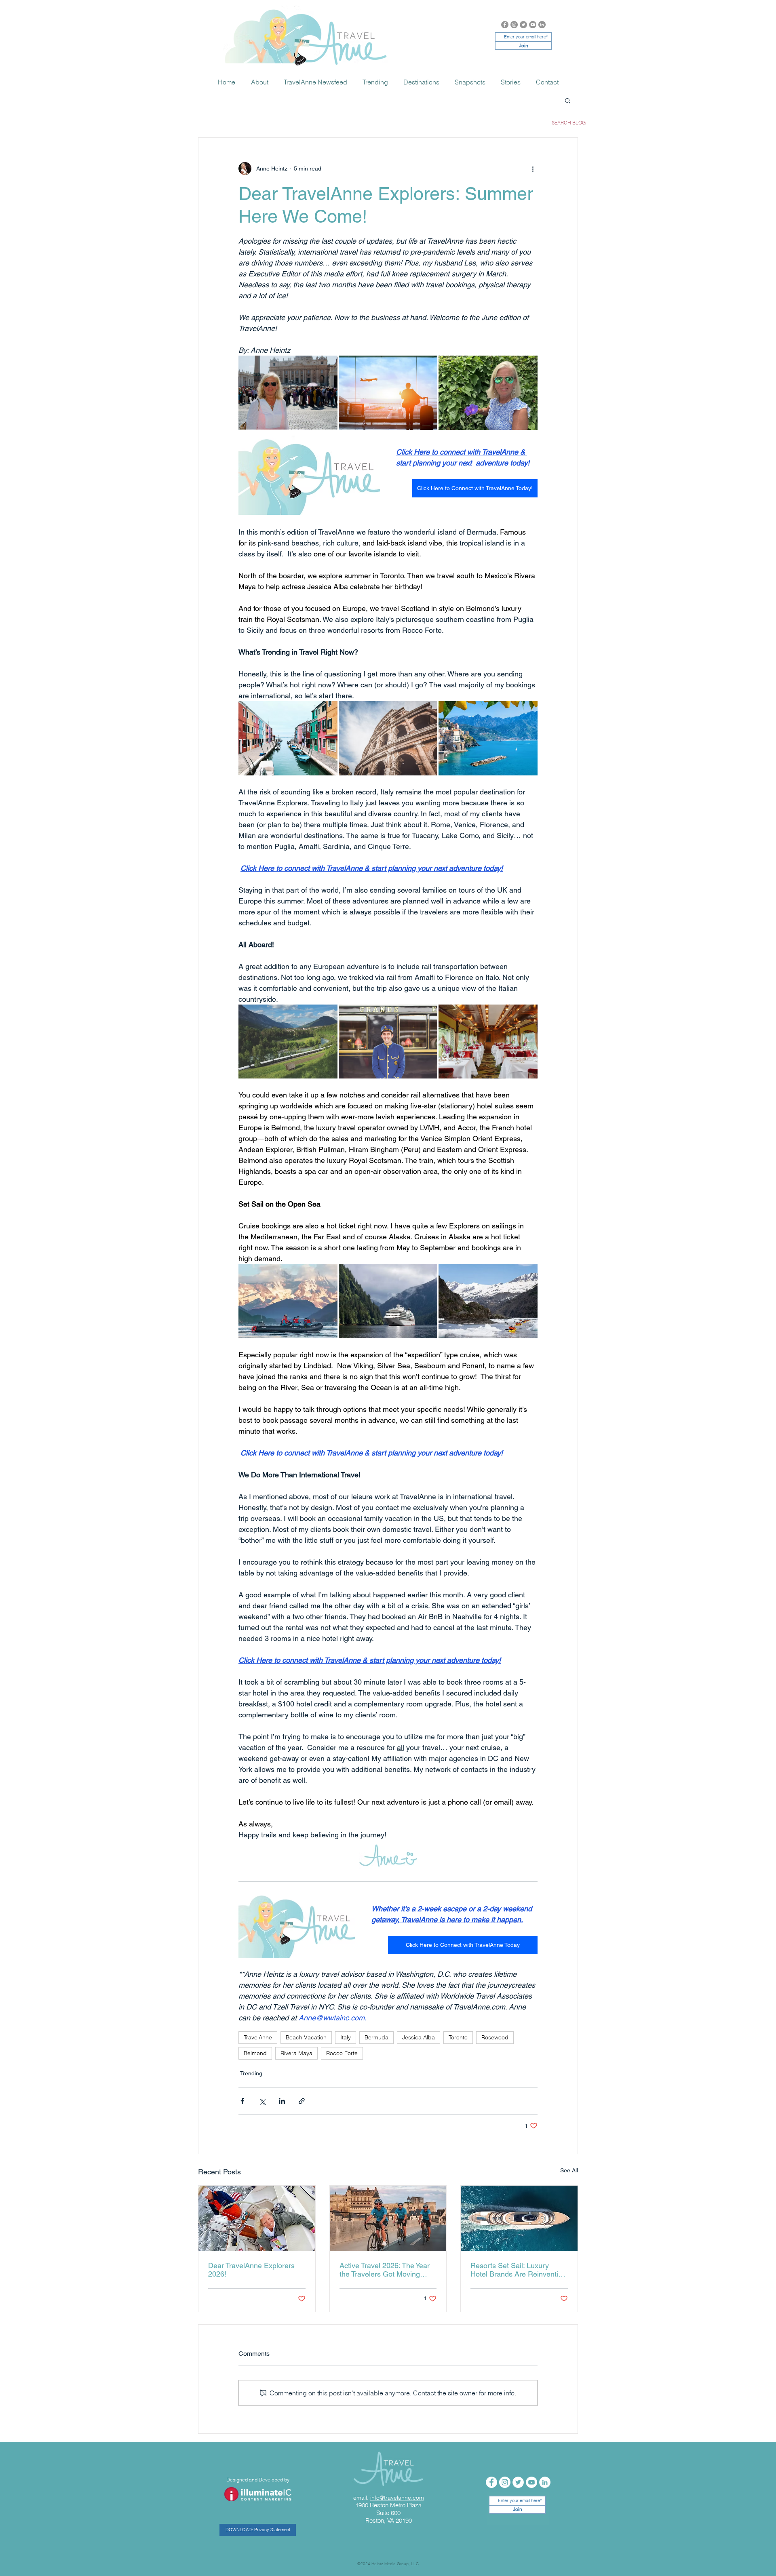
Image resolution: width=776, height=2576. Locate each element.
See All (569, 2170)
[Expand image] (288, 393)
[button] (568, 100)
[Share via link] (302, 2101)
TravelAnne (258, 2037)
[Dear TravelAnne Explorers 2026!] (257, 2218)
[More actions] (533, 169)
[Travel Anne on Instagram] (514, 25)
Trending (251, 2073)
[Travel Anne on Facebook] (505, 25)
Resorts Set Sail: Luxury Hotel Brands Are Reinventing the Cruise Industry (518, 2270)
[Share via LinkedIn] (282, 2101)
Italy (346, 2037)
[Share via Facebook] (242, 2101)
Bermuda (376, 2037)
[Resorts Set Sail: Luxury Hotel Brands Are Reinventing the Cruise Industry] (519, 2218)
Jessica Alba (419, 2037)
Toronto (458, 2037)
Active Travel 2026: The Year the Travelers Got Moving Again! (385, 2270)
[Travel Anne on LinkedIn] (542, 25)
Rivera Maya (296, 2053)
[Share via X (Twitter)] (262, 2101)
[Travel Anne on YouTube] (533, 25)
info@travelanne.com (397, 2498)
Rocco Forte (342, 2053)
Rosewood (495, 2037)
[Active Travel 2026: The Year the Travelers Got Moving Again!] (388, 2218)
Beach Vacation (306, 2037)
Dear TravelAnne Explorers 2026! (251, 2270)
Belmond (255, 2053)
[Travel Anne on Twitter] (523, 25)
